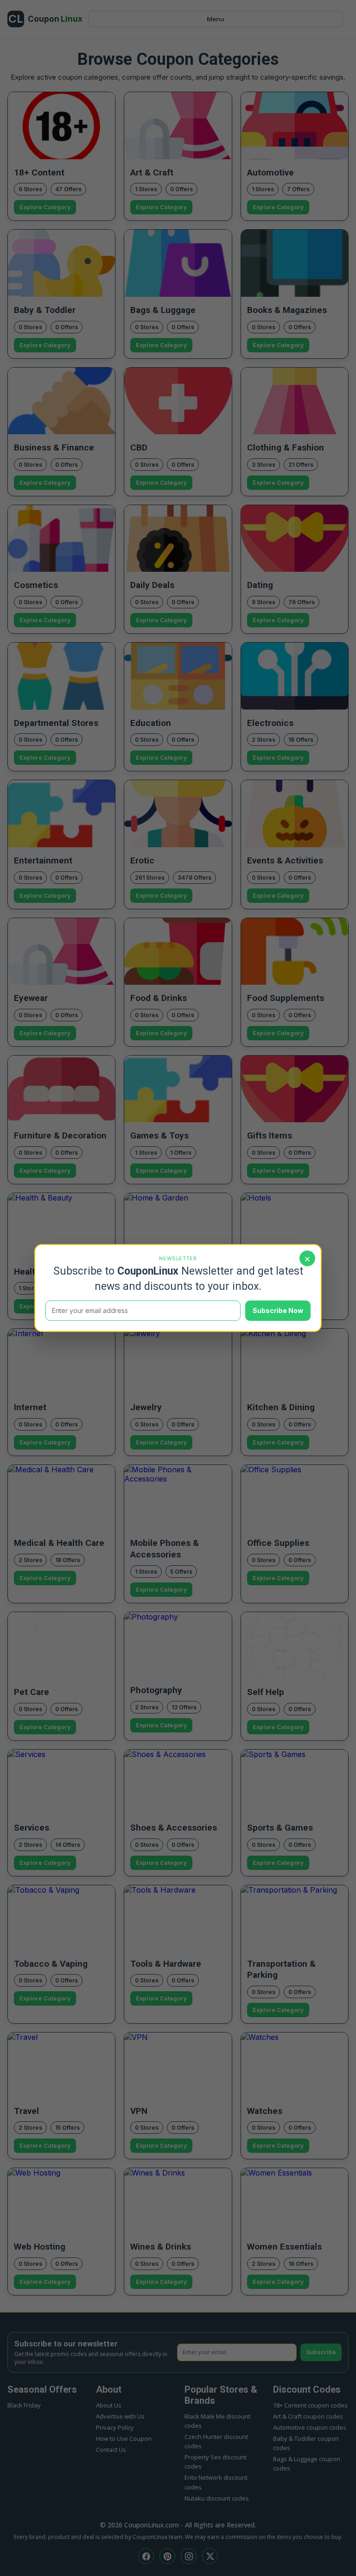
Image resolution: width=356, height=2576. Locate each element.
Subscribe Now (278, 1310)
